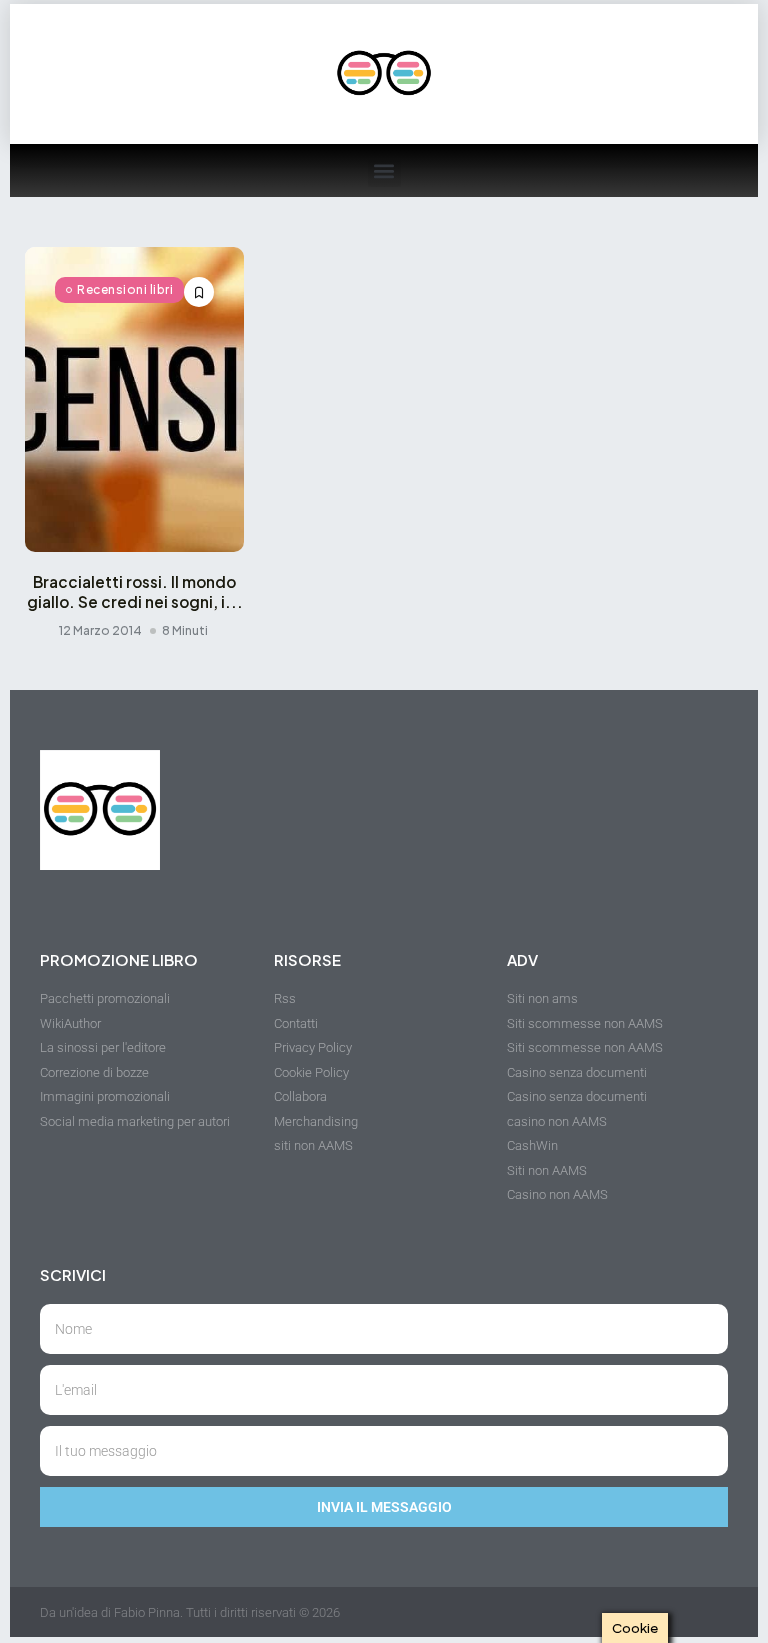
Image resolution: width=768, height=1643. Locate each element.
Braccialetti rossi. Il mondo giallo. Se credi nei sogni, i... (135, 591)
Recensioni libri (125, 289)
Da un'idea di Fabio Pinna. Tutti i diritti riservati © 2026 (190, 1612)
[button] (384, 170)
